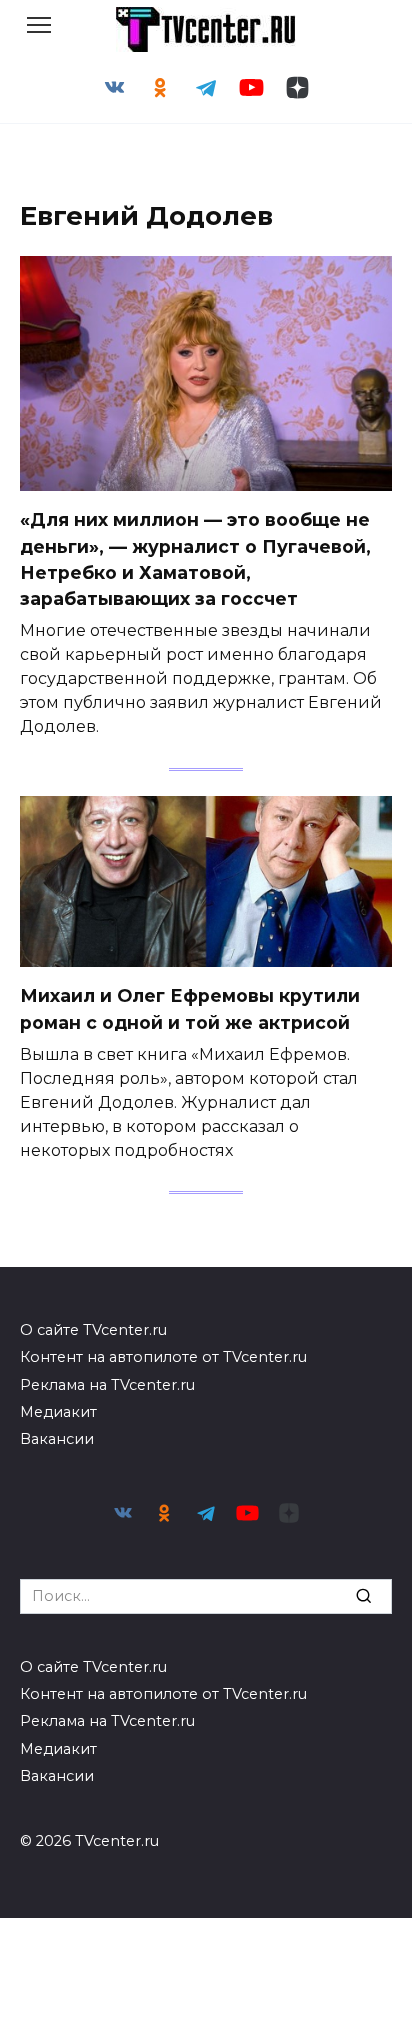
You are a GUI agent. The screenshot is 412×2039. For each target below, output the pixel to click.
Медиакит (58, 1412)
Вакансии (57, 1439)
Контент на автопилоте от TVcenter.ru (163, 1357)
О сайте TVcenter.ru (93, 1330)
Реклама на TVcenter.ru (107, 1385)
